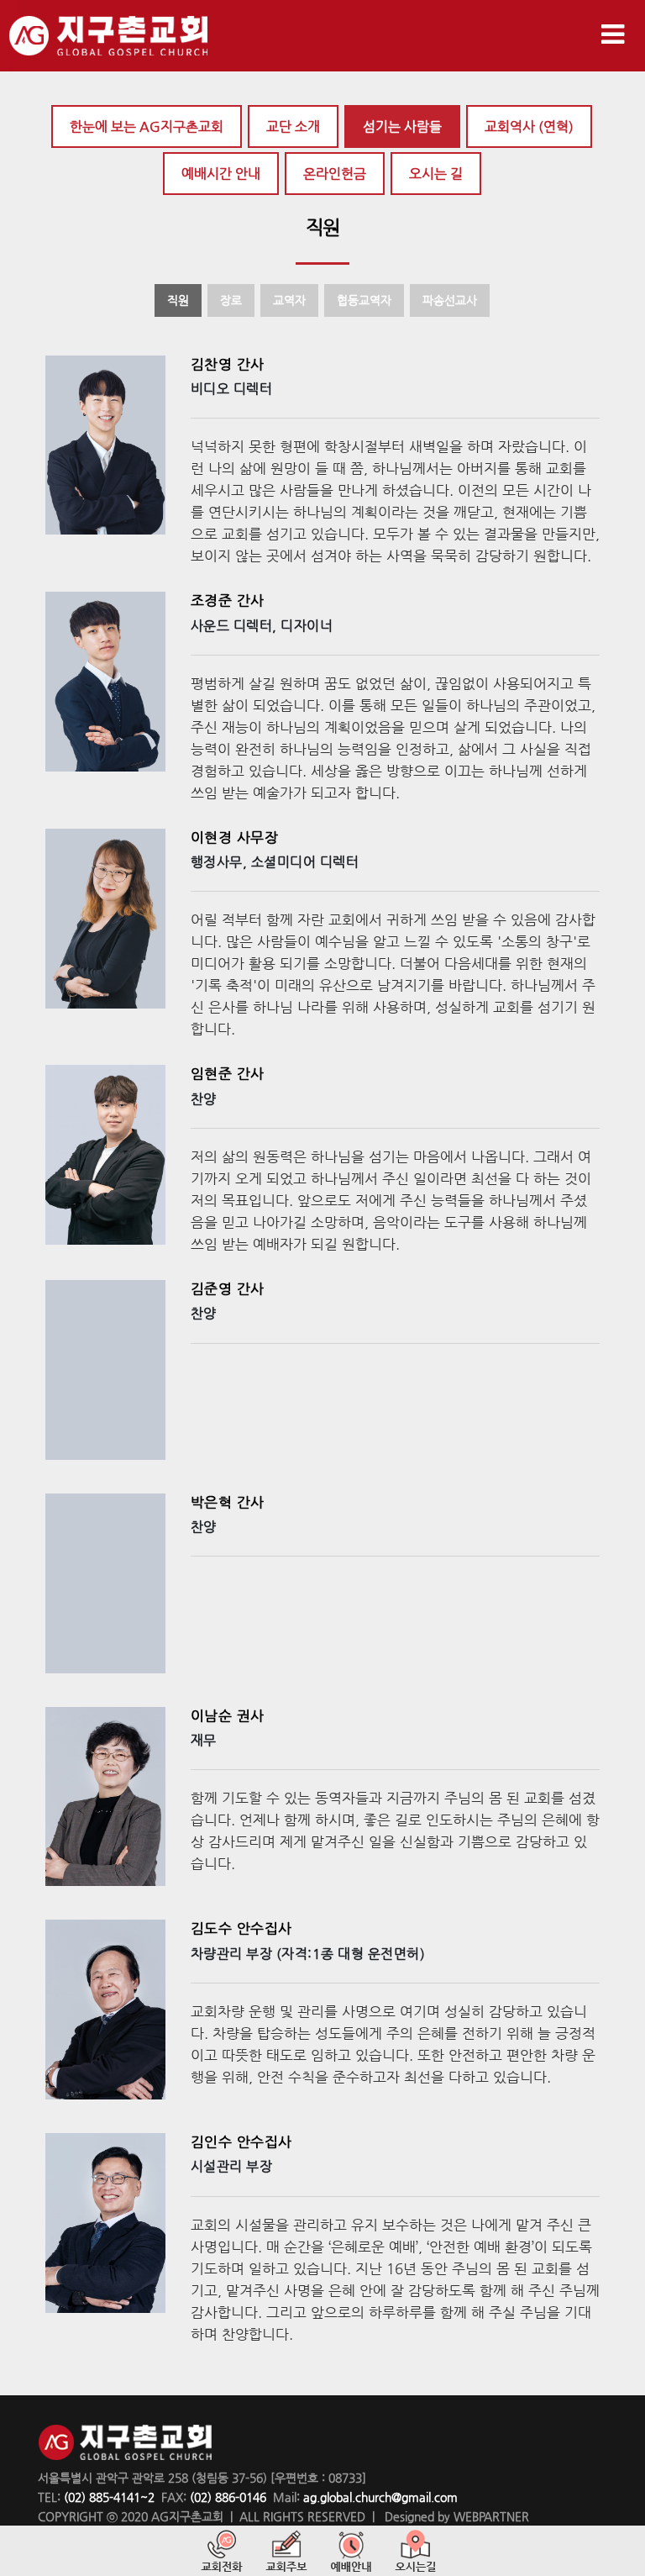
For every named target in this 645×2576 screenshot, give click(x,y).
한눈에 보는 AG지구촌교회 (147, 126)
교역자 (289, 300)
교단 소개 (293, 126)
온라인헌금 (335, 174)
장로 (231, 300)
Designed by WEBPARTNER (455, 2516)
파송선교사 (450, 300)
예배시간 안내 (221, 174)
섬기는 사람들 (402, 126)
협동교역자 (364, 300)
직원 (178, 300)
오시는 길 (436, 174)
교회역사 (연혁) (529, 126)
